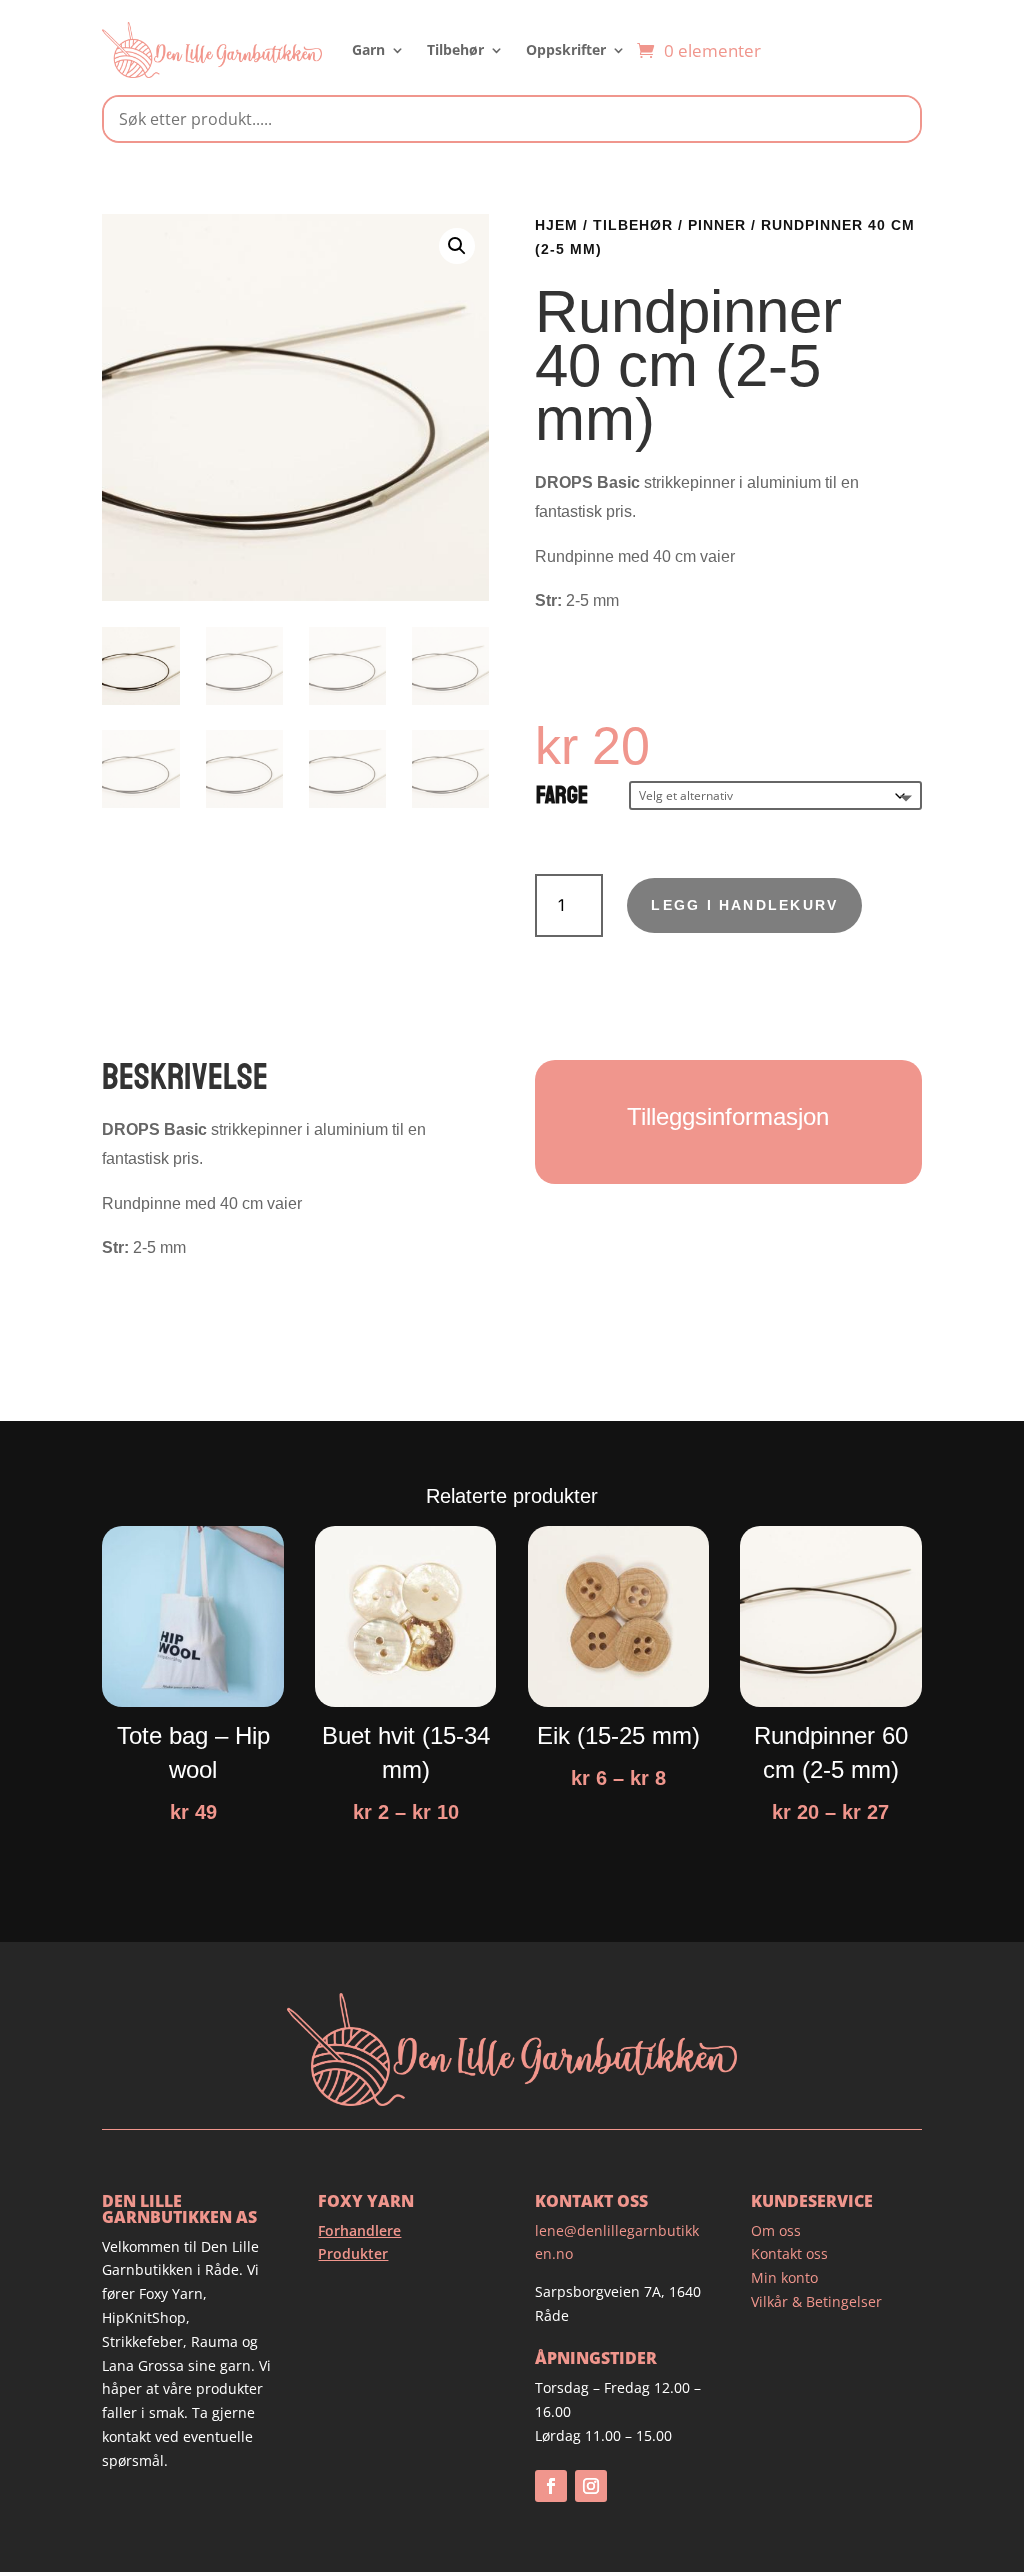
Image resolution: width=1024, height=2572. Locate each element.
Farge (562, 795)
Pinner (717, 225)
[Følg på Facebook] (551, 2486)
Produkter (353, 2253)
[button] (457, 246)
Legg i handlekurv (744, 905)
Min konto (784, 2277)
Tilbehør (455, 49)
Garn (368, 49)
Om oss (776, 2230)
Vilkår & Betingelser (816, 2301)
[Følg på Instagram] (591, 2486)
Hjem (556, 225)
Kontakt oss (789, 2253)
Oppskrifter (566, 49)
